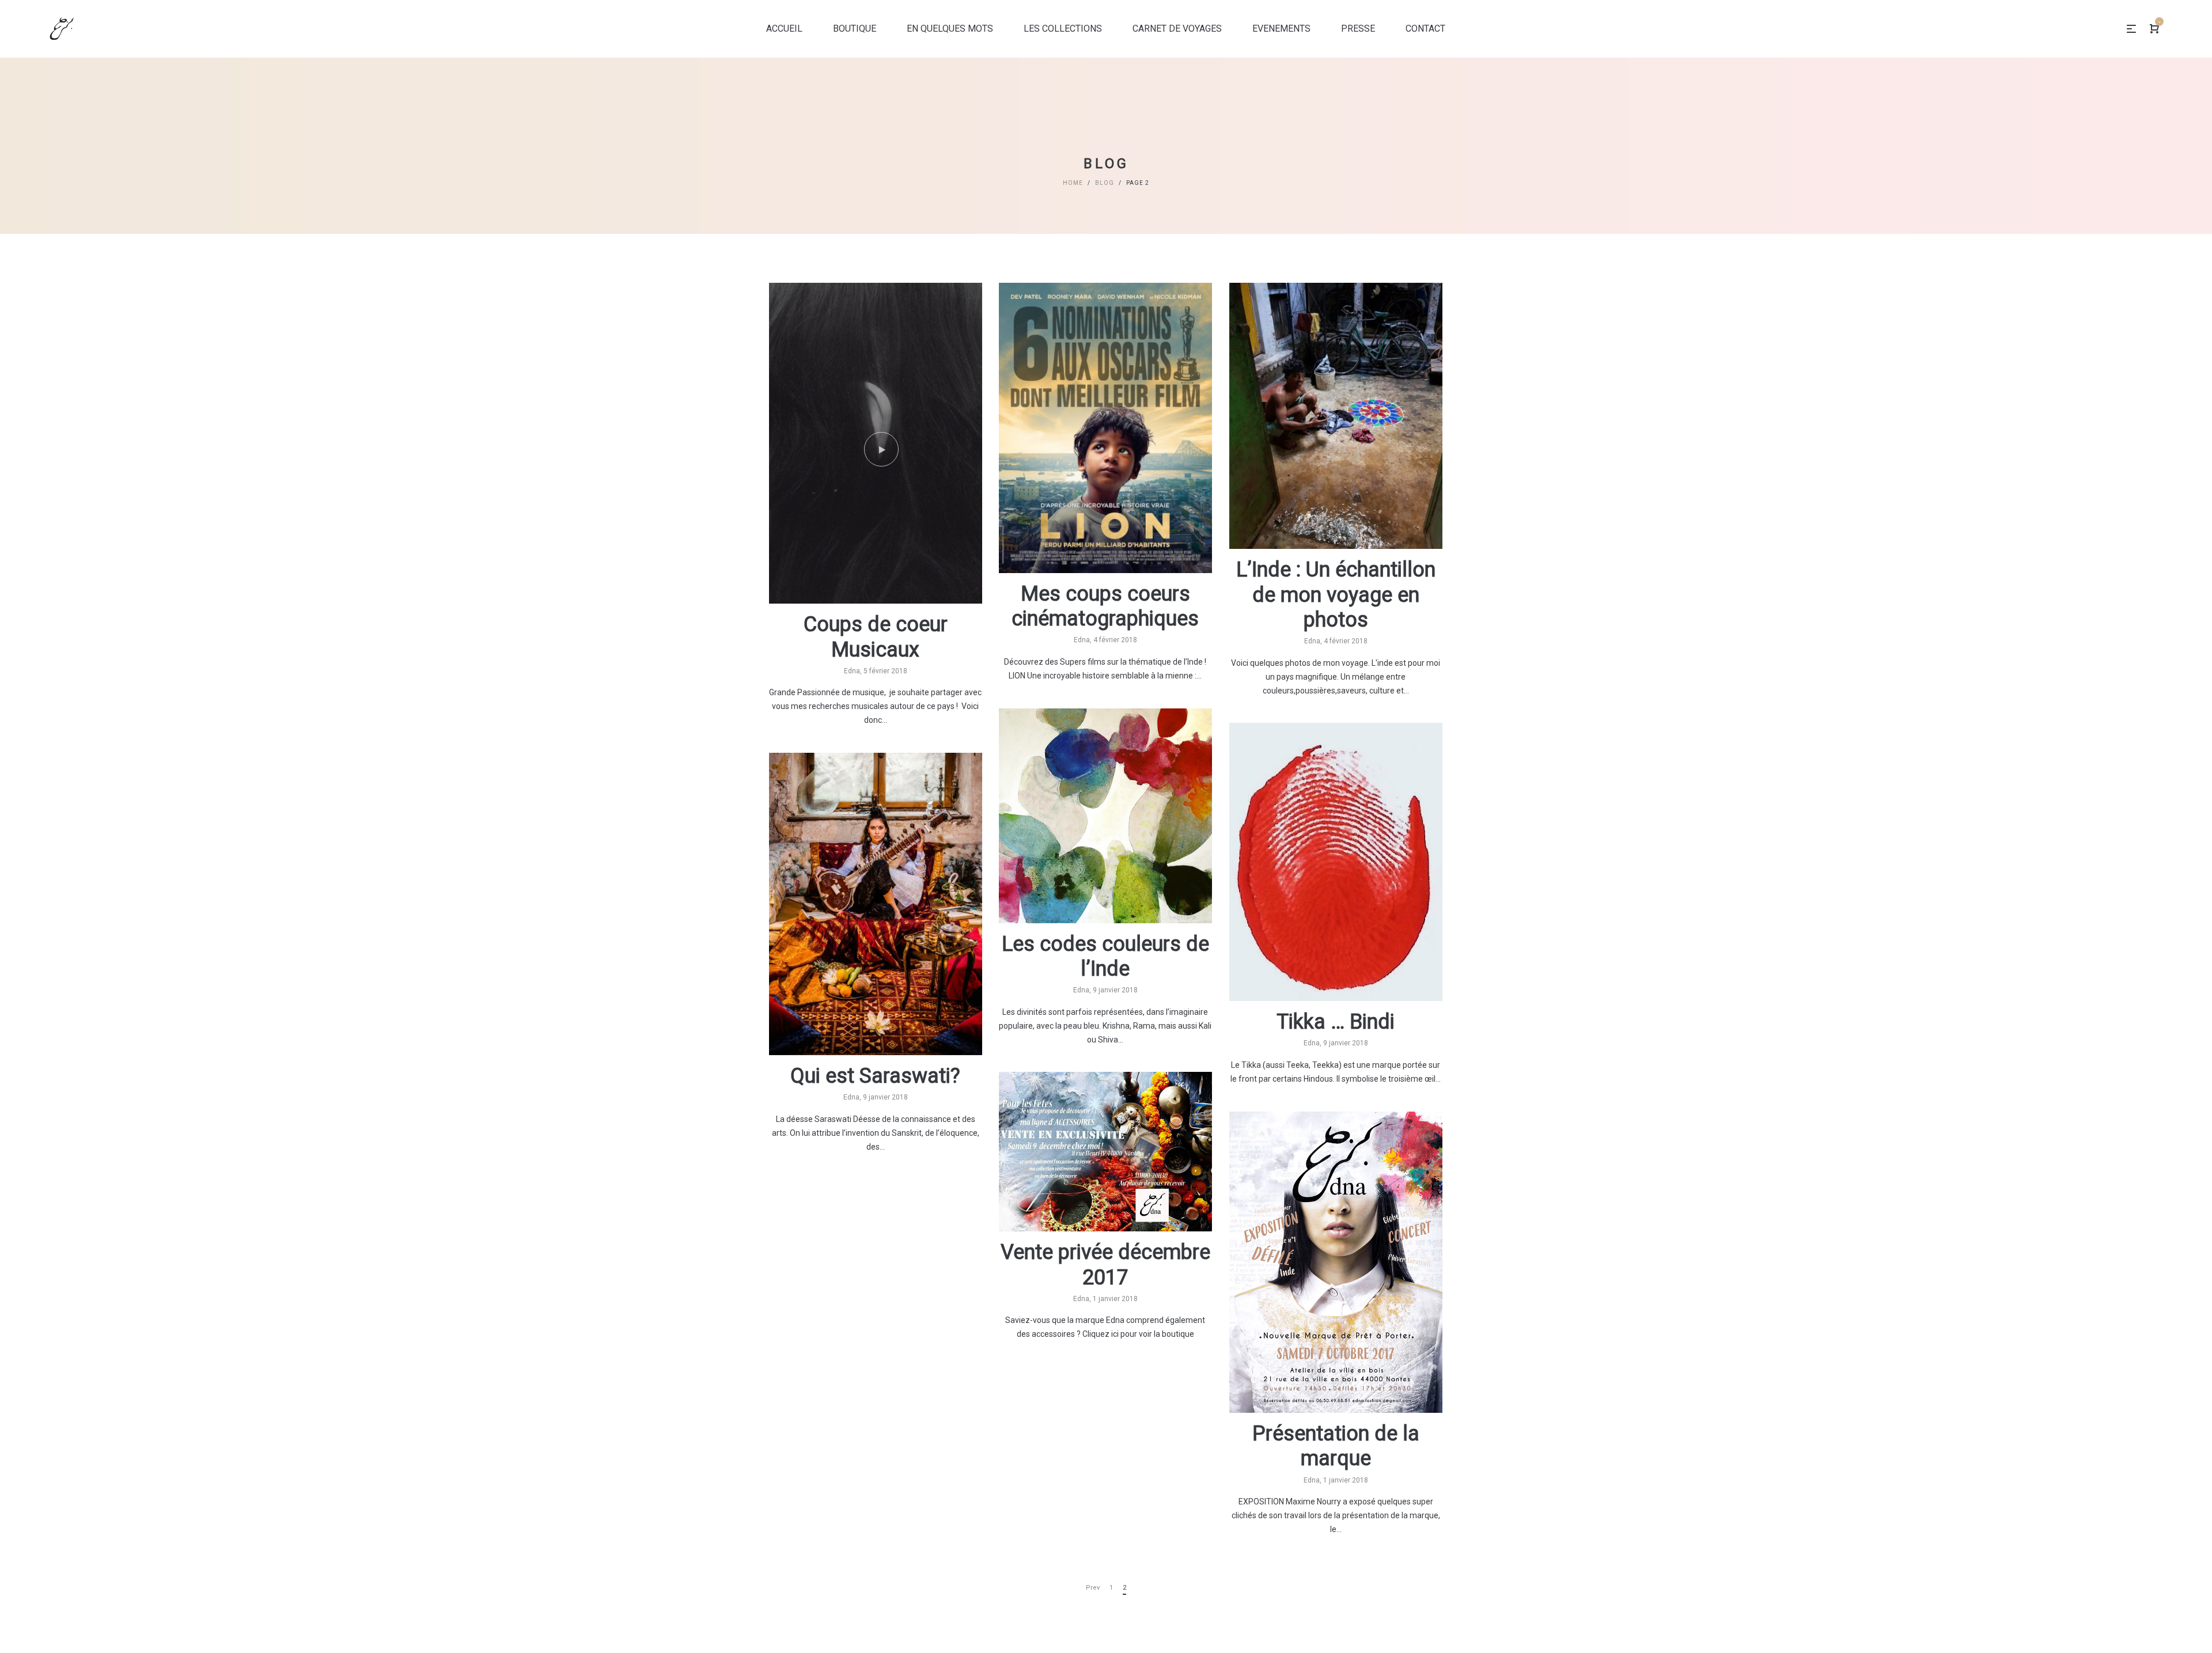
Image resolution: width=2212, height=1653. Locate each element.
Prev (1093, 1588)
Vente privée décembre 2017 (1105, 1265)
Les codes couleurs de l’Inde (1105, 956)
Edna (852, 671)
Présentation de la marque (1336, 1446)
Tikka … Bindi (1336, 1022)
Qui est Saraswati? (875, 1076)
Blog (1105, 183)
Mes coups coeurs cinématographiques (1105, 606)
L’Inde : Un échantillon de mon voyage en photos (1336, 594)
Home (1073, 183)
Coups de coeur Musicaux (876, 637)
